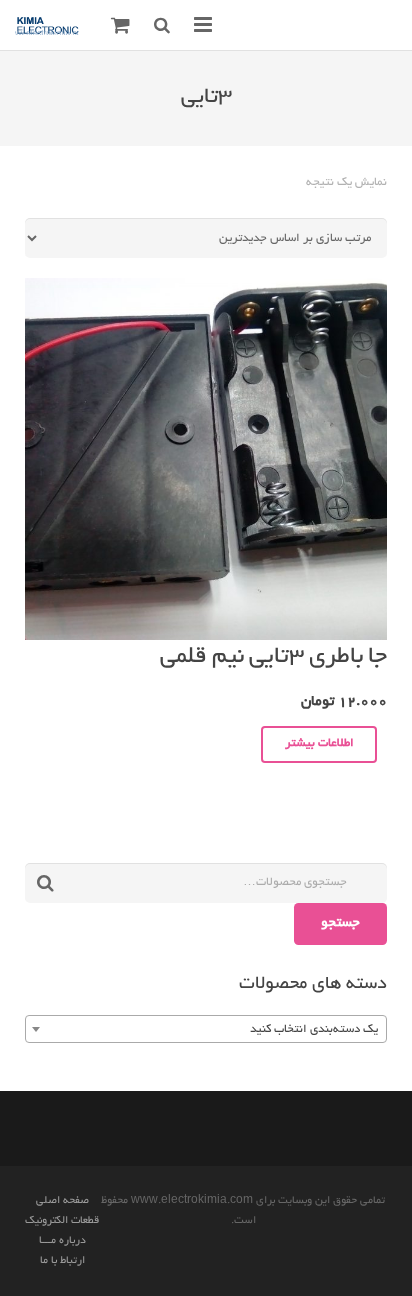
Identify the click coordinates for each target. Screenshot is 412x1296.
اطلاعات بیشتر (319, 743)
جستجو (340, 923)
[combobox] (206, 1029)
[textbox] (206, 1030)
